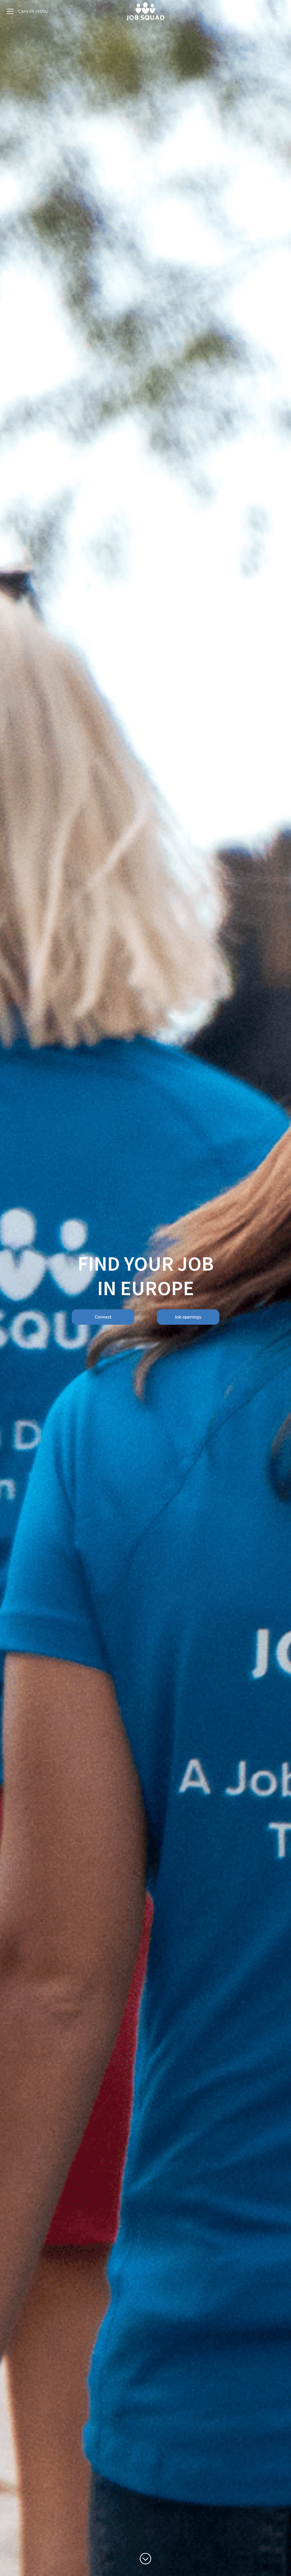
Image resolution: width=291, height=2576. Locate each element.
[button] (280, 11)
